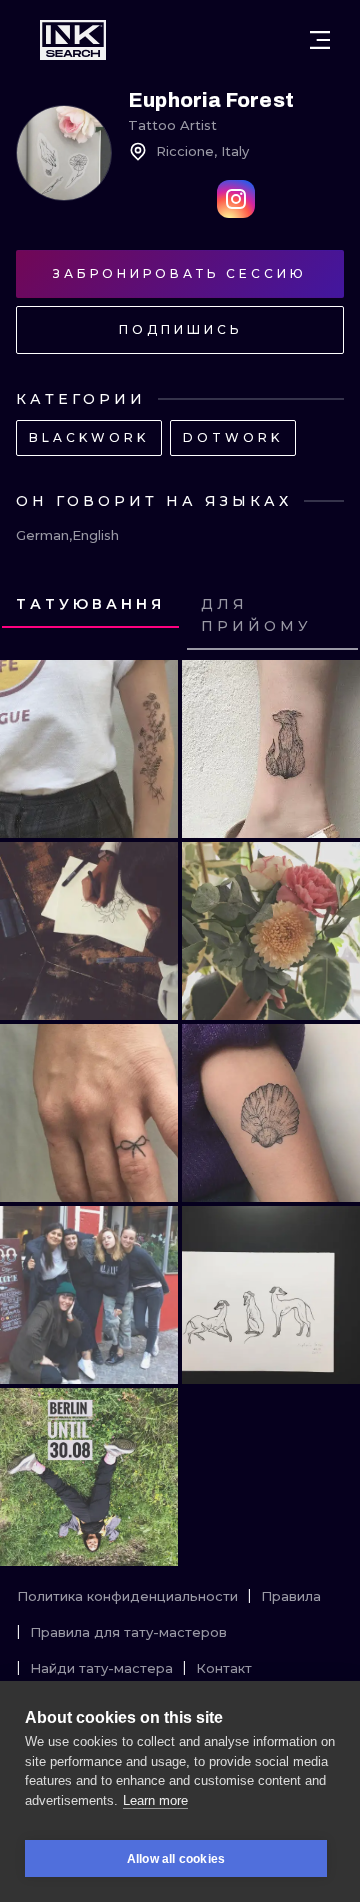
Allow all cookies (176, 1859)
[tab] (90, 605)
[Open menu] (320, 40)
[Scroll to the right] (326, 616)
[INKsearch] (73, 40)
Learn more (155, 1800)
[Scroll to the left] (34, 616)
